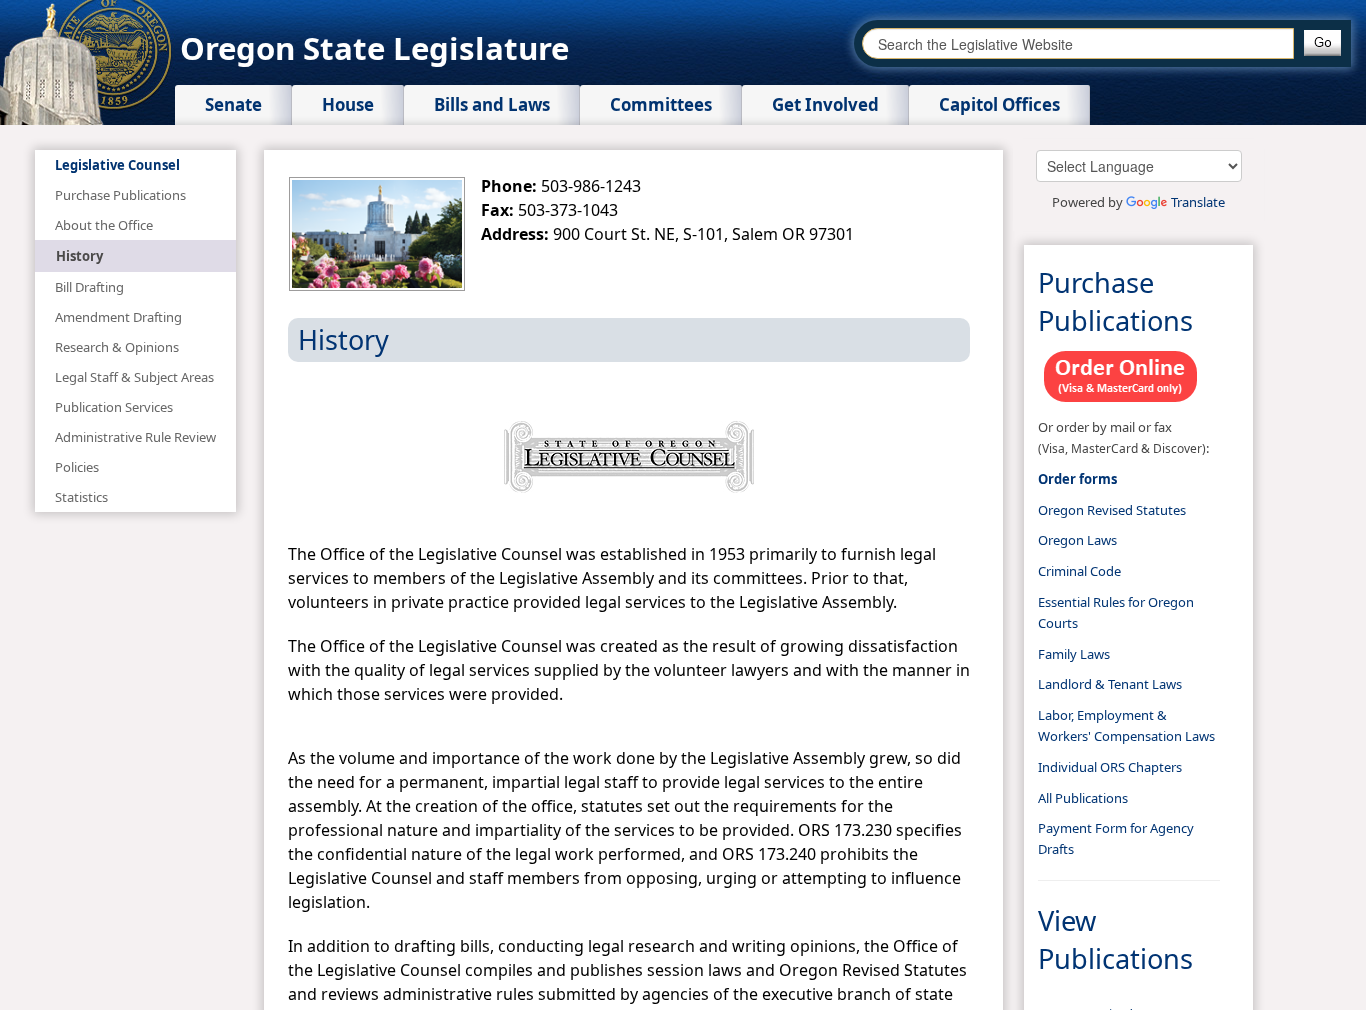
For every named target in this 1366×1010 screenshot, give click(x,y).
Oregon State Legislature (374, 48)
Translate (1198, 202)
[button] (1322, 43)
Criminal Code (1079, 571)
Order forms (1077, 479)
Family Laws (1074, 654)
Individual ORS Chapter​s (1110, 767)
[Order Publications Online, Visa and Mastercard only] (1121, 374)
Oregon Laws (1077, 540)
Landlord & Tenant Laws (1110, 684)
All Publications (1083, 798)
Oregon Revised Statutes (1112, 510)
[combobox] (1078, 43)
